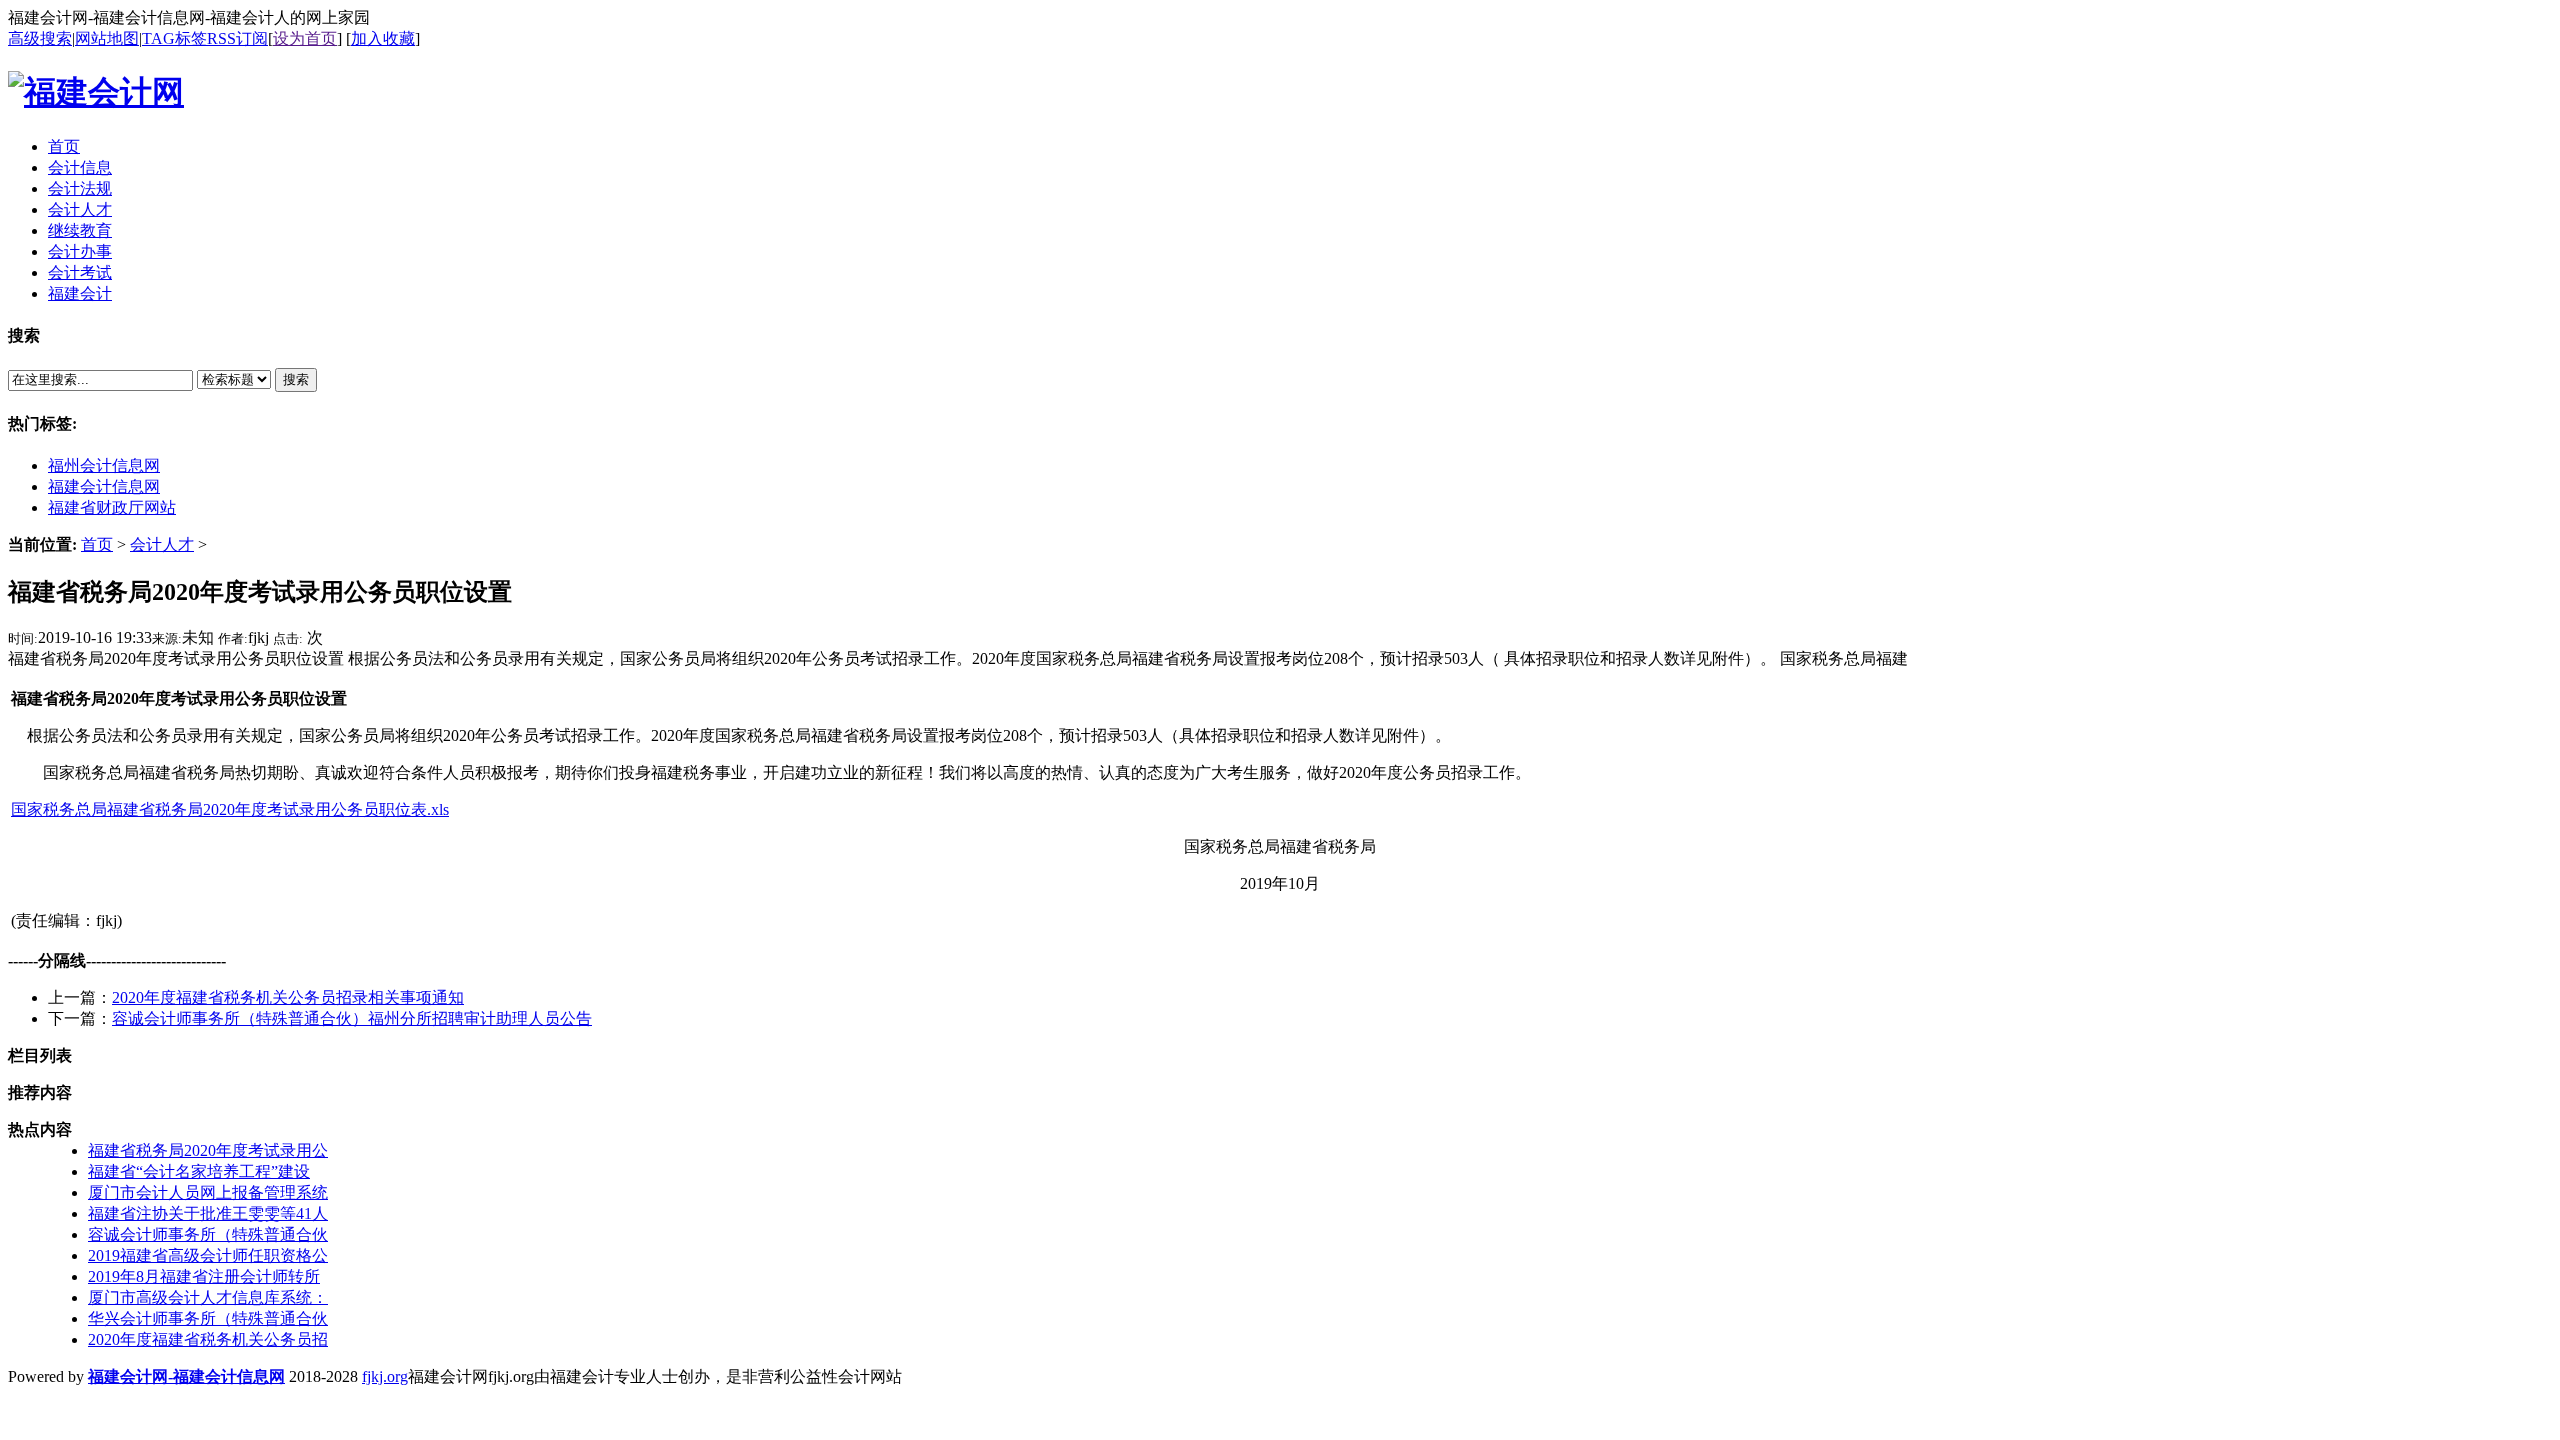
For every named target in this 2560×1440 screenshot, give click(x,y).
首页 (97, 544)
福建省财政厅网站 (112, 507)
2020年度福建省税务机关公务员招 (208, 1339)
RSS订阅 (237, 38)
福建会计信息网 (104, 486)
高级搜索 (40, 38)
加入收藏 (383, 38)
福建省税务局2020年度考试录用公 (208, 1150)
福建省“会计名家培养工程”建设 (199, 1171)
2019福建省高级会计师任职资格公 (208, 1255)
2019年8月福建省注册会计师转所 (204, 1276)
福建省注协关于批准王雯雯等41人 (208, 1213)
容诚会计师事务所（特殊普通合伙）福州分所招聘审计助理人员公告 (352, 1018)
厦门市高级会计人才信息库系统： (208, 1297)
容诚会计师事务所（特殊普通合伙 (208, 1234)
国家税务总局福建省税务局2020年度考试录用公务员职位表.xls (230, 809)
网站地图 (107, 38)
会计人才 (162, 544)
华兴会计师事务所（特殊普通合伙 (208, 1318)
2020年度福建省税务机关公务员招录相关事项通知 (288, 997)
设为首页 (305, 38)
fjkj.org (385, 1376)
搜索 (296, 379)
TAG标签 (174, 38)
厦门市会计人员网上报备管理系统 (208, 1192)
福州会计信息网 (104, 465)
